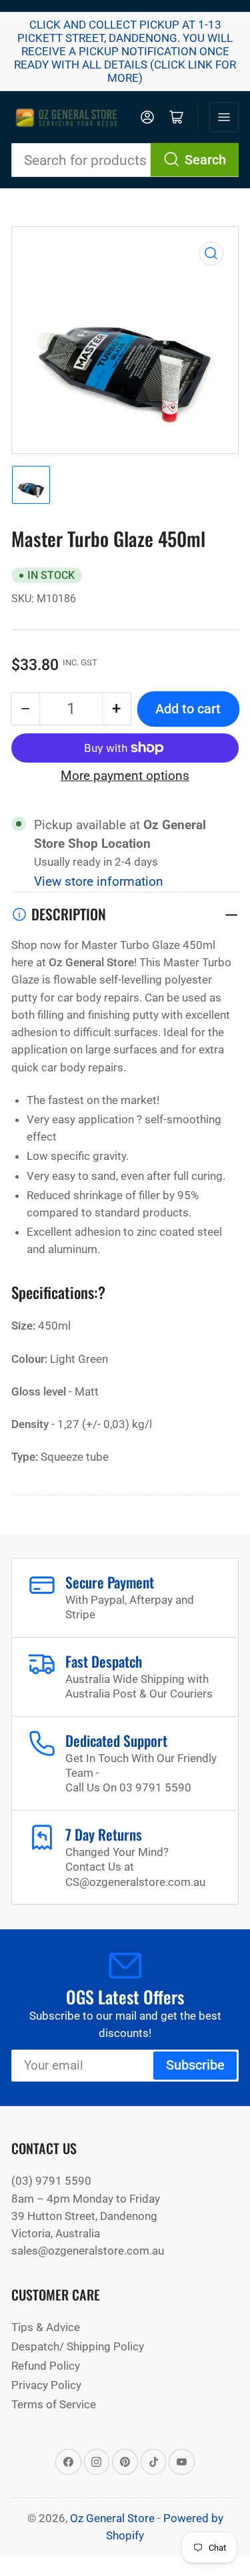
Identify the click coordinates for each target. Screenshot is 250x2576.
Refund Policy (46, 2366)
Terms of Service (54, 2404)
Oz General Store (112, 2518)
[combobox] (125, 160)
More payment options (125, 776)
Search (205, 160)
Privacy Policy (46, 2385)
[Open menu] (224, 117)
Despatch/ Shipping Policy (78, 2346)
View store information (99, 882)
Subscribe (195, 2065)
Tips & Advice (46, 2327)
